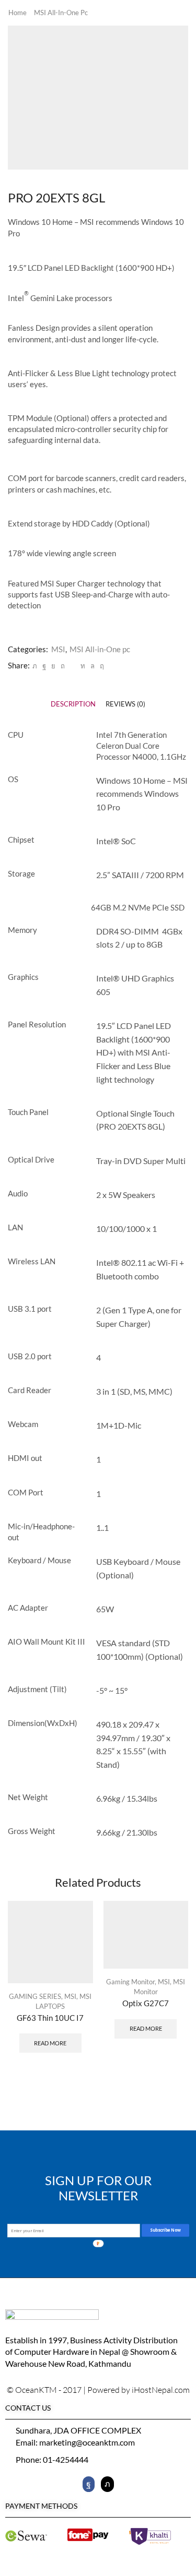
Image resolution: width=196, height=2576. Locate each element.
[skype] (101, 666)
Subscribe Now (165, 2230)
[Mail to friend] (73, 666)
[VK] (53, 666)
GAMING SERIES (35, 1996)
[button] (178, 2011)
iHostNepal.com (161, 2390)
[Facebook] (44, 666)
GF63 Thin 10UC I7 (50, 2018)
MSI (58, 649)
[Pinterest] (63, 666)
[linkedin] (83, 666)
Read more (50, 2043)
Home (18, 13)
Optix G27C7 (146, 2003)
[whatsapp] (93, 666)
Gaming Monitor (130, 1982)
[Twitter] (35, 666)
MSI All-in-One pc (61, 13)
